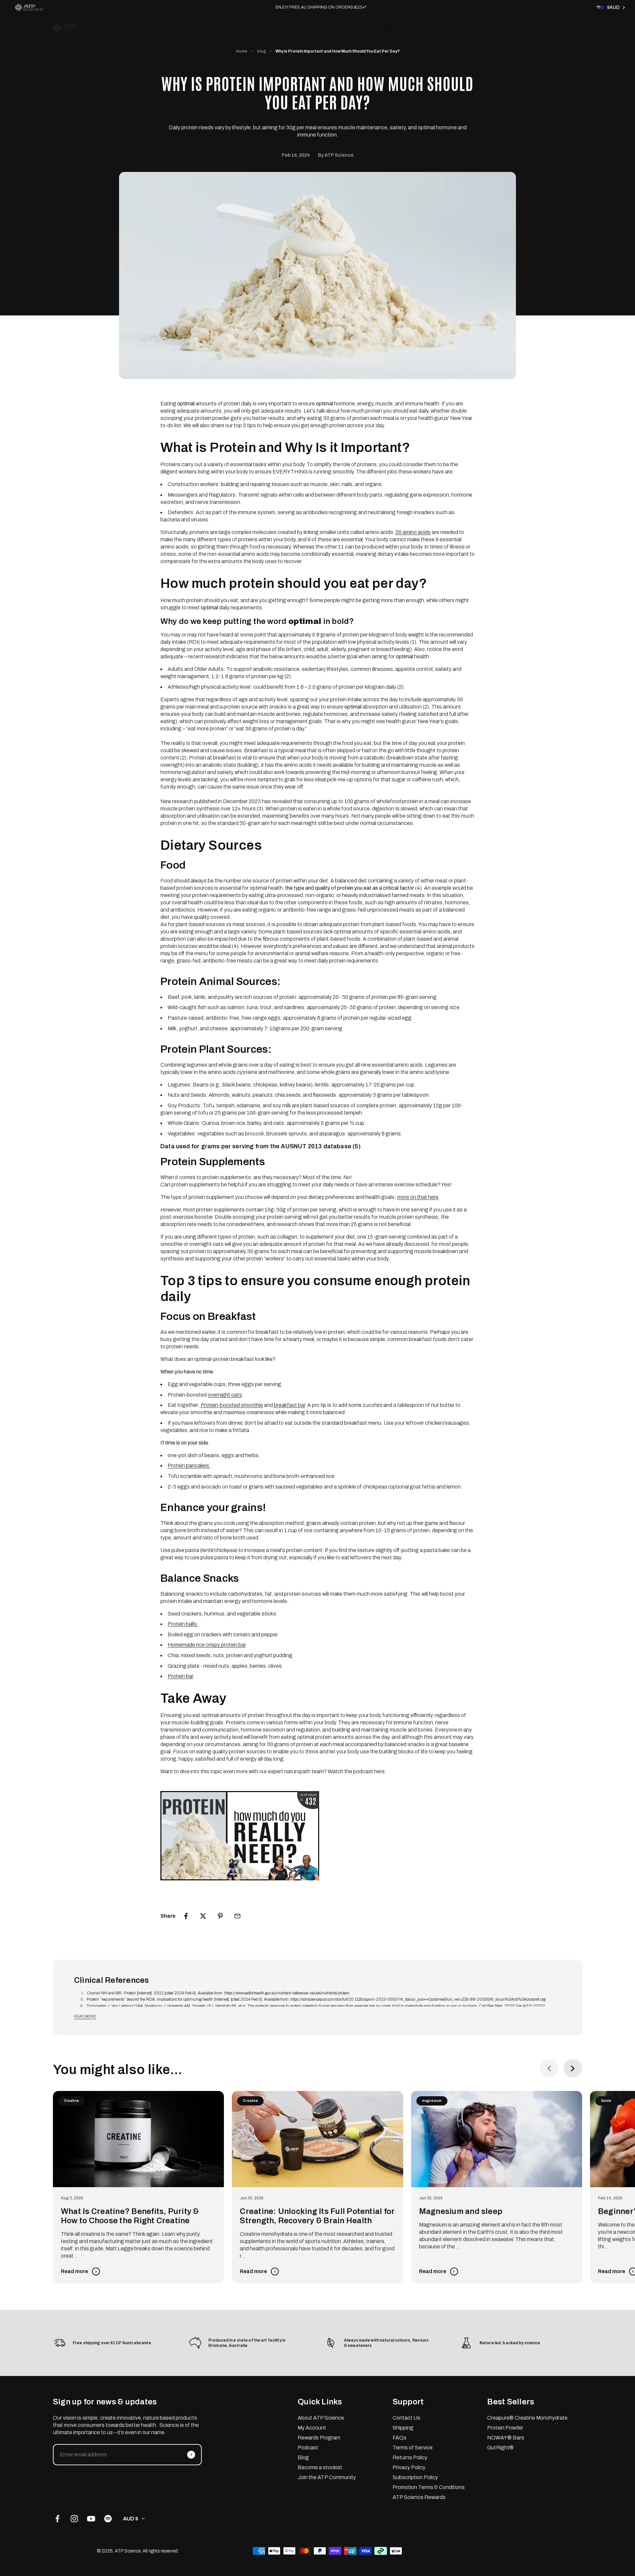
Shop (266, 30)
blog (261, 51)
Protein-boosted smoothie (231, 1405)
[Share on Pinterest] (220, 1916)
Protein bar (180, 1676)
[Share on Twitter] (203, 1916)
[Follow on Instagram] (74, 2519)
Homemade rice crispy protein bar (207, 1645)
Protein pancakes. (189, 1466)
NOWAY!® (298, 30)
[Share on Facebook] (186, 1916)
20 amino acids (413, 532)
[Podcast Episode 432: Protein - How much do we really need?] (317, 1836)
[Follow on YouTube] (91, 2519)
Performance (340, 30)
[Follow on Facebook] (57, 2519)
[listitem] (29, 7)
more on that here (418, 1197)
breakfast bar (289, 1405)
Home (242, 51)
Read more (85, 2016)
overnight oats (225, 1395)
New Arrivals (231, 30)
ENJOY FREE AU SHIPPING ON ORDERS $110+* (321, 7)
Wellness (381, 30)
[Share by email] (237, 1916)
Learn (413, 30)
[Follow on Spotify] (108, 2519)
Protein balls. (183, 1624)
